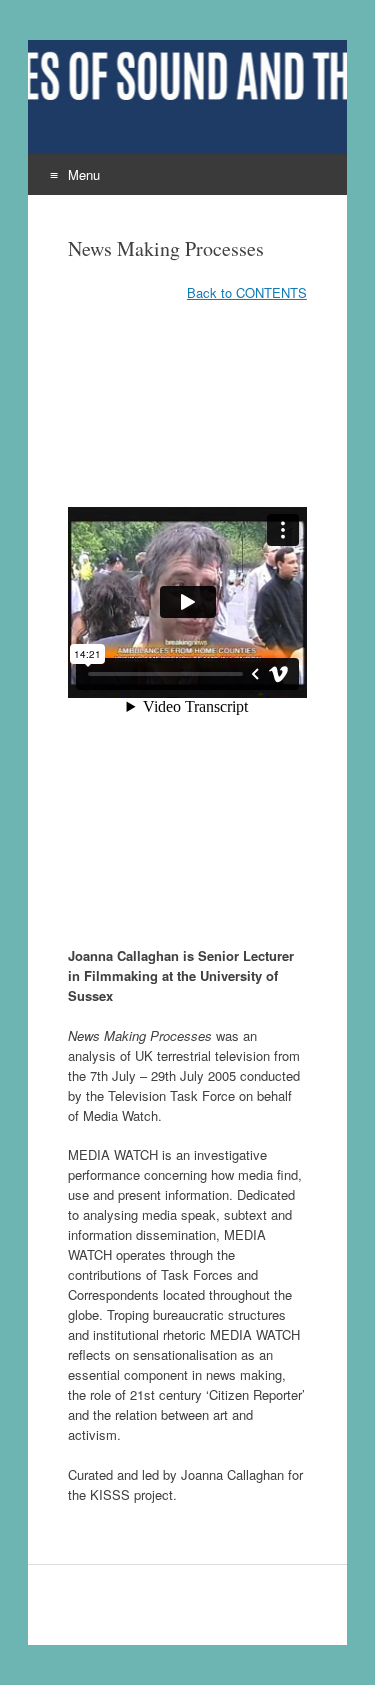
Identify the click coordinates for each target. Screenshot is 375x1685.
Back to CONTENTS (247, 292)
